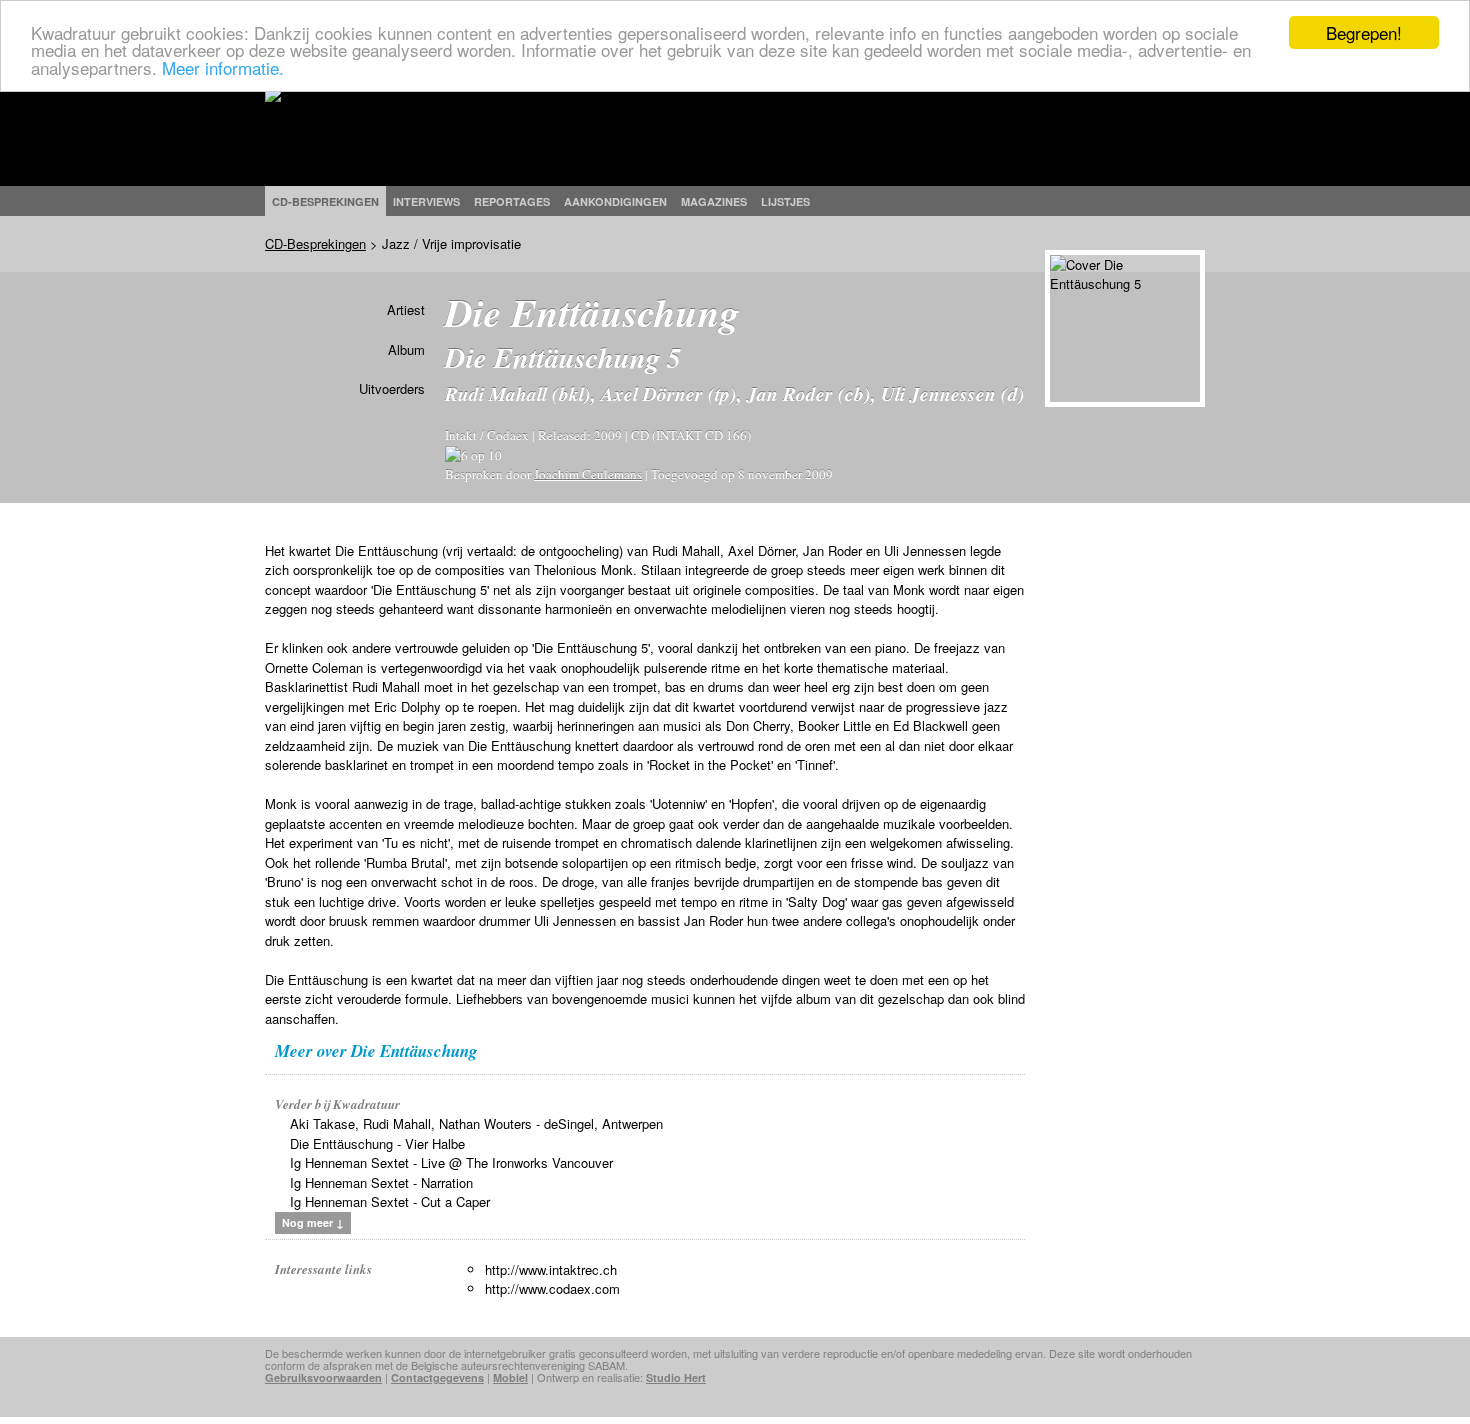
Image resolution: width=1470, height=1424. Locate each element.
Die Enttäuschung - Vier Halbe (377, 1143)
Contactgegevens (437, 1377)
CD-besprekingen (325, 201)
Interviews (426, 201)
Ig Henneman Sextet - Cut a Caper (390, 1201)
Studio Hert (676, 1377)
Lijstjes (785, 201)
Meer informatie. (223, 67)
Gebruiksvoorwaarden (323, 1377)
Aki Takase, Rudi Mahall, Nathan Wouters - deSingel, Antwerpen (476, 1123)
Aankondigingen (615, 201)
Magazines (714, 201)
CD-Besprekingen (315, 243)
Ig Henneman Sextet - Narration (381, 1182)
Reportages (512, 201)
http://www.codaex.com (552, 1288)
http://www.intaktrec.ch (551, 1269)
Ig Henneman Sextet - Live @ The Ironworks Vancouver (451, 1162)
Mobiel (510, 1377)
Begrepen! (1364, 32)
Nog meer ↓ (313, 1222)
